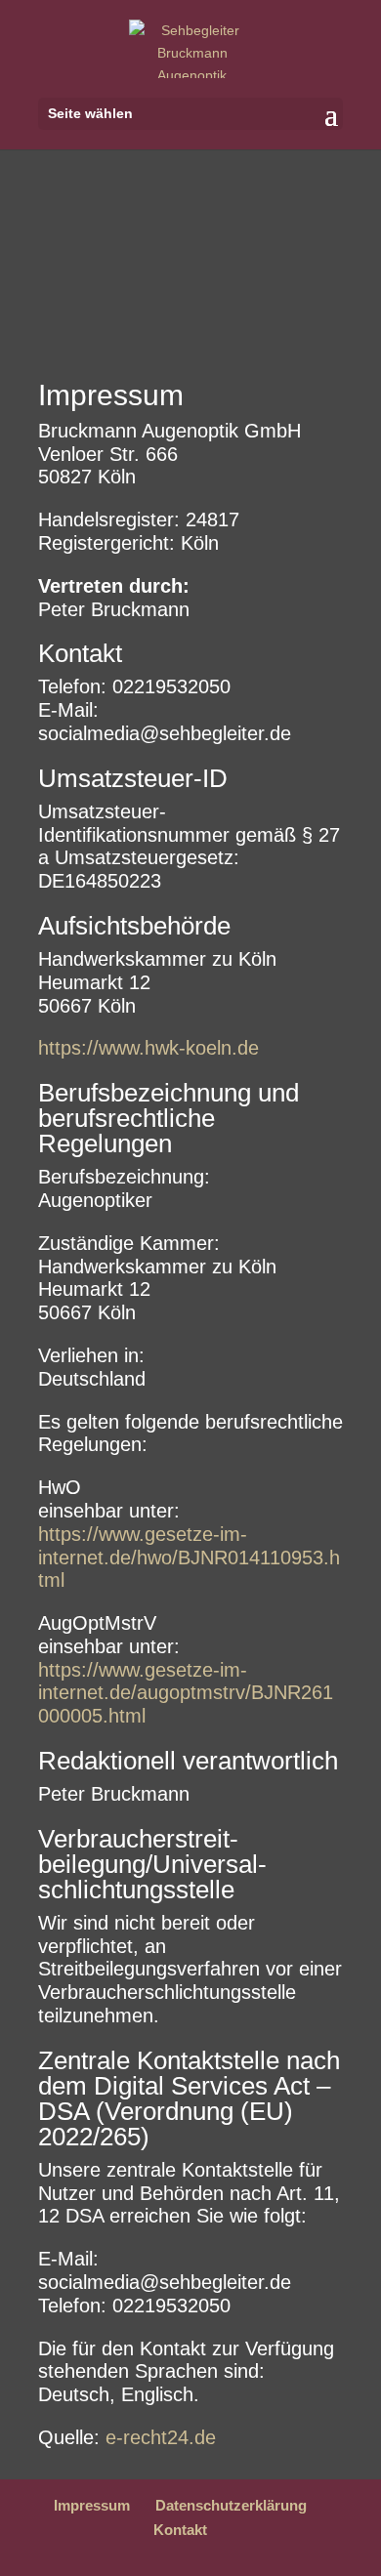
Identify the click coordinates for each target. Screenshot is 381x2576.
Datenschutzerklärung (231, 2505)
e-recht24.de (161, 2437)
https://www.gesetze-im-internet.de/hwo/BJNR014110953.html (189, 1558)
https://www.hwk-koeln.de (148, 1048)
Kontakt (180, 2530)
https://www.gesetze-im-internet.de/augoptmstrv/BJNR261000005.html (186, 1693)
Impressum (92, 2505)
